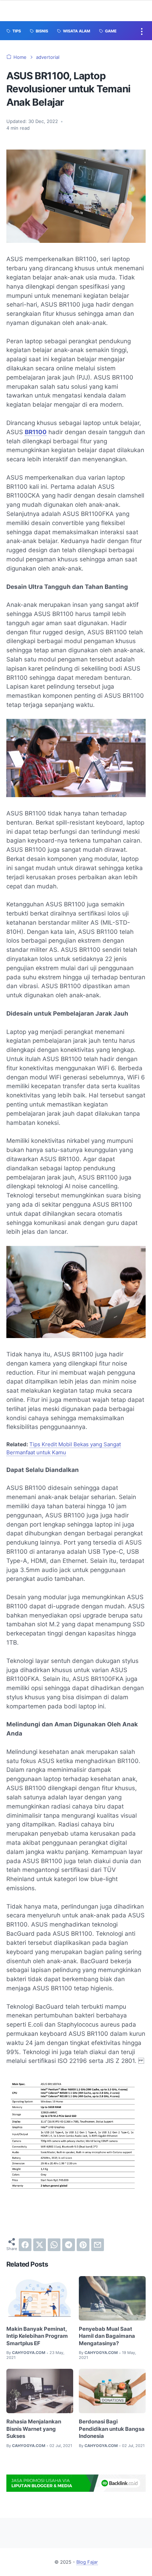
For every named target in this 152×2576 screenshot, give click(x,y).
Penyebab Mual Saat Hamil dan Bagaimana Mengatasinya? (107, 2336)
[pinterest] (83, 2245)
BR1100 (36, 432)
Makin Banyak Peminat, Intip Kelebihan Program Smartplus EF (37, 2336)
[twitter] (40, 2245)
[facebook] (25, 2245)
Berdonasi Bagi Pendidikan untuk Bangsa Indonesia (112, 2429)
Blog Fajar (87, 2562)
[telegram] (69, 2245)
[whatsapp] (54, 2245)
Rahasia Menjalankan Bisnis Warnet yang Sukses (34, 2429)
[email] (98, 2245)
